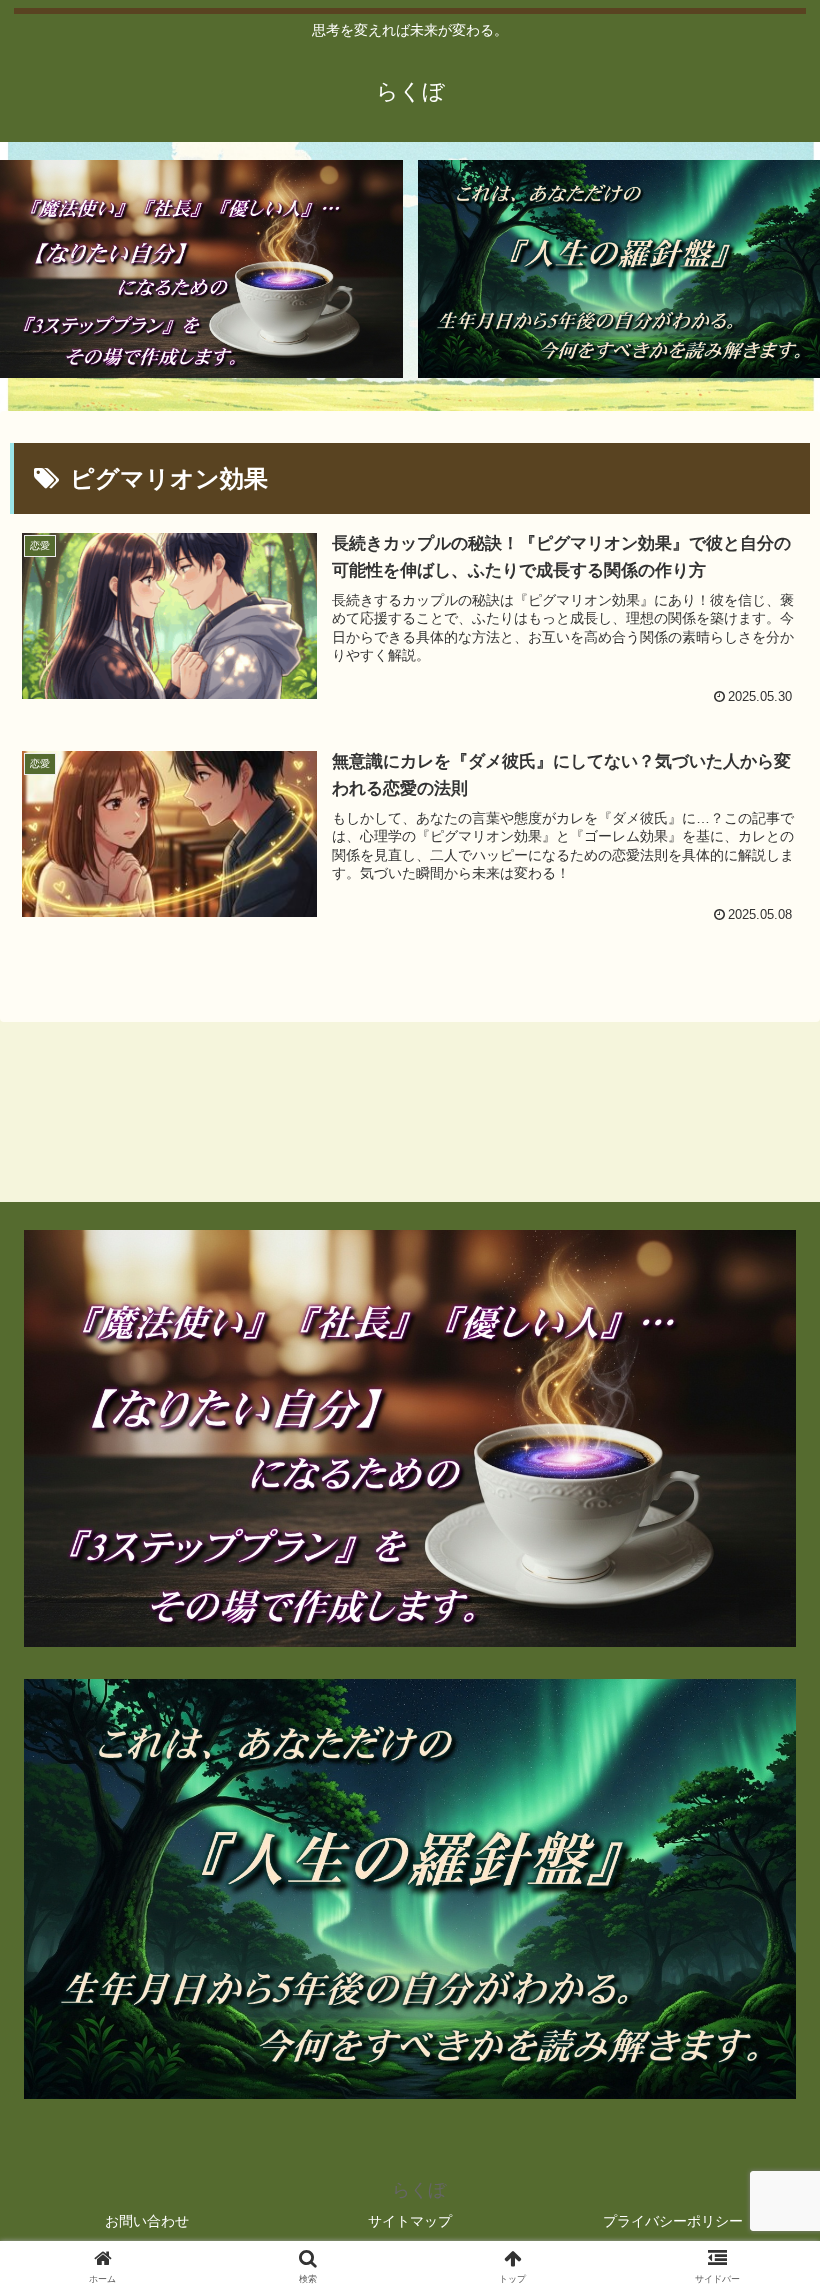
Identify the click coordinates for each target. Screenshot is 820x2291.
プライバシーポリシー (673, 2221)
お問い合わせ (147, 2221)
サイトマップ (410, 2221)
